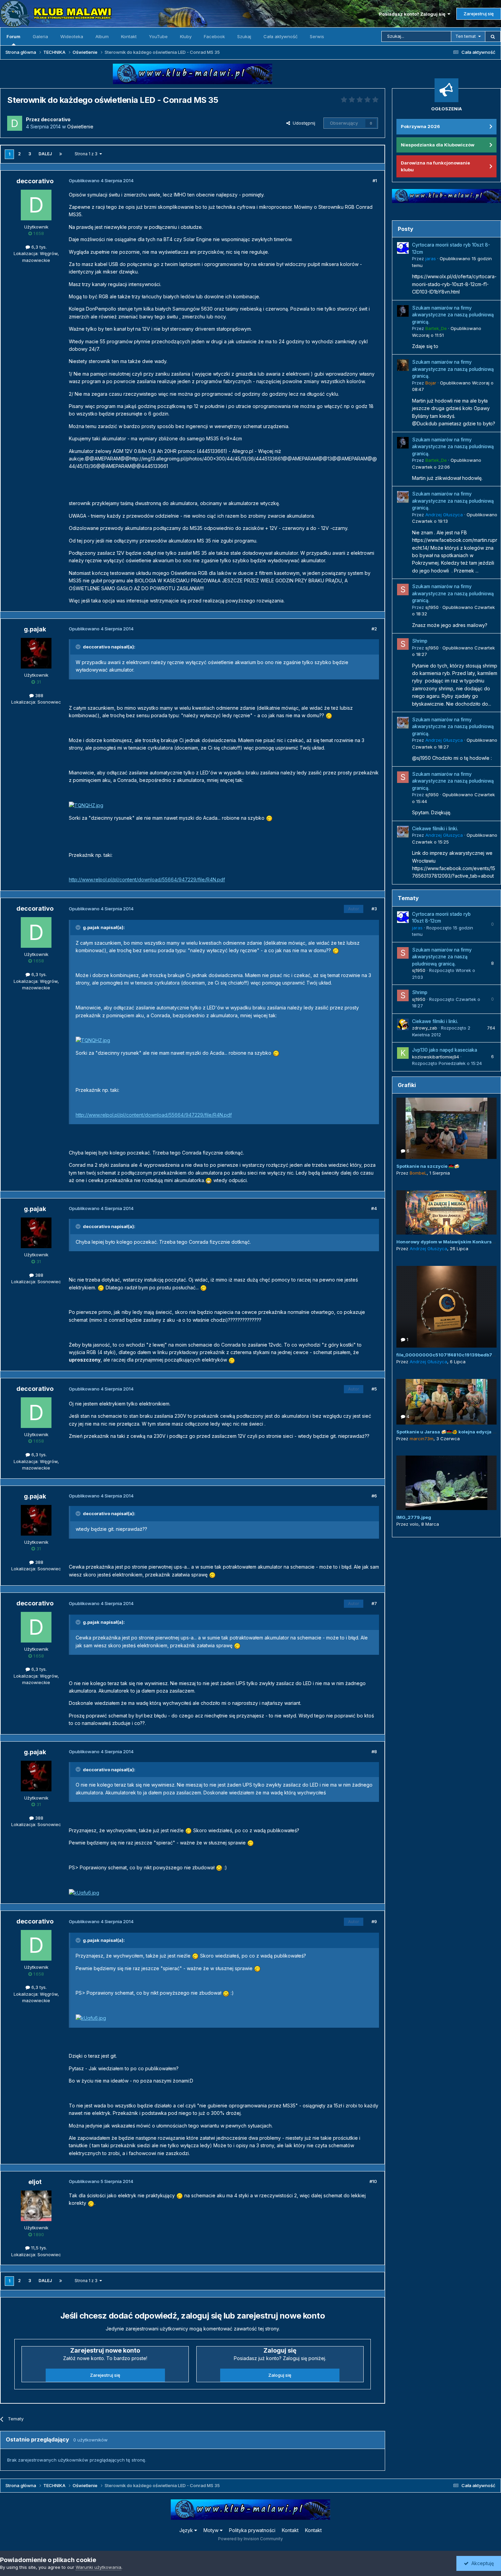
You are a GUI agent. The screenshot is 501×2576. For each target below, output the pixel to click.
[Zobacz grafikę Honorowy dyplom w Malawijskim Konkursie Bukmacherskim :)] (446, 1212)
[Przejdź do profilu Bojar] (403, 365)
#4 (374, 1208)
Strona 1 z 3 (87, 154)
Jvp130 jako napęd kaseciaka (445, 1050)
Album (102, 36)
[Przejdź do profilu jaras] (403, 248)
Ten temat (466, 36)
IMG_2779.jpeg (414, 1517)
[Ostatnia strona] (61, 154)
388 (39, 695)
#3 (374, 909)
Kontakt (129, 36)
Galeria (40, 36)
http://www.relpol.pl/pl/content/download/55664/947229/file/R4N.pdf (147, 879)
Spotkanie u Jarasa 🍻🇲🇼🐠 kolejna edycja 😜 (447, 1432)
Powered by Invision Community (250, 2539)
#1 (375, 180)
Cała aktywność (280, 36)
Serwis (317, 36)
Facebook (214, 36)
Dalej (45, 154)
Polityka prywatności (252, 2530)
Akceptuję (481, 2563)
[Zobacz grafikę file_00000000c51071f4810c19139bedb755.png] (446, 1307)
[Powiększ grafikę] (329, 715)
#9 (374, 1921)
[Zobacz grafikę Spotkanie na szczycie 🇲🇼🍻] (446, 1128)
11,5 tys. (38, 2248)
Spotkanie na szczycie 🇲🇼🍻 (428, 1166)
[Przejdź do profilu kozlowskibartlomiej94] (403, 1053)
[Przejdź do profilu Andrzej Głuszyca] (403, 497)
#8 (374, 1752)
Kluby (186, 36)
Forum (13, 36)
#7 (374, 1603)
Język (187, 2530)
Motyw (212, 2530)
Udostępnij (303, 123)
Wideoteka (72, 36)
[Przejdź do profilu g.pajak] (36, 653)
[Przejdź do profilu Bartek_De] (403, 311)
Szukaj (244, 36)
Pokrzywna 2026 (420, 126)
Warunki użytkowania (98, 2567)
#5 (374, 1389)
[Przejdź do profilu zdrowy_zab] (403, 1024)
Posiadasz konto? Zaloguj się (413, 14)
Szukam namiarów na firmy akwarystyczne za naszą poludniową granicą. (453, 315)
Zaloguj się (280, 2375)
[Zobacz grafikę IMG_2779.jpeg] (446, 1483)
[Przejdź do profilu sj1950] (403, 590)
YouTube (158, 36)
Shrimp (420, 641)
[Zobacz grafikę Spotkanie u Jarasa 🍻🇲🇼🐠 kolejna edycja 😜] (446, 1402)
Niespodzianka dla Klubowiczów (438, 145)
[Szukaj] (493, 36)
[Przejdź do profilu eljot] (36, 2206)
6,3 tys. (38, 247)
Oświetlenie (80, 127)
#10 (373, 2181)
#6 (374, 1496)
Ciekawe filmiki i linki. (435, 829)
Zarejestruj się (479, 14)
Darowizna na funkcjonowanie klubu (435, 166)
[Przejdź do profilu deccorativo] (15, 123)
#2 (374, 629)
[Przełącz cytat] (79, 647)
